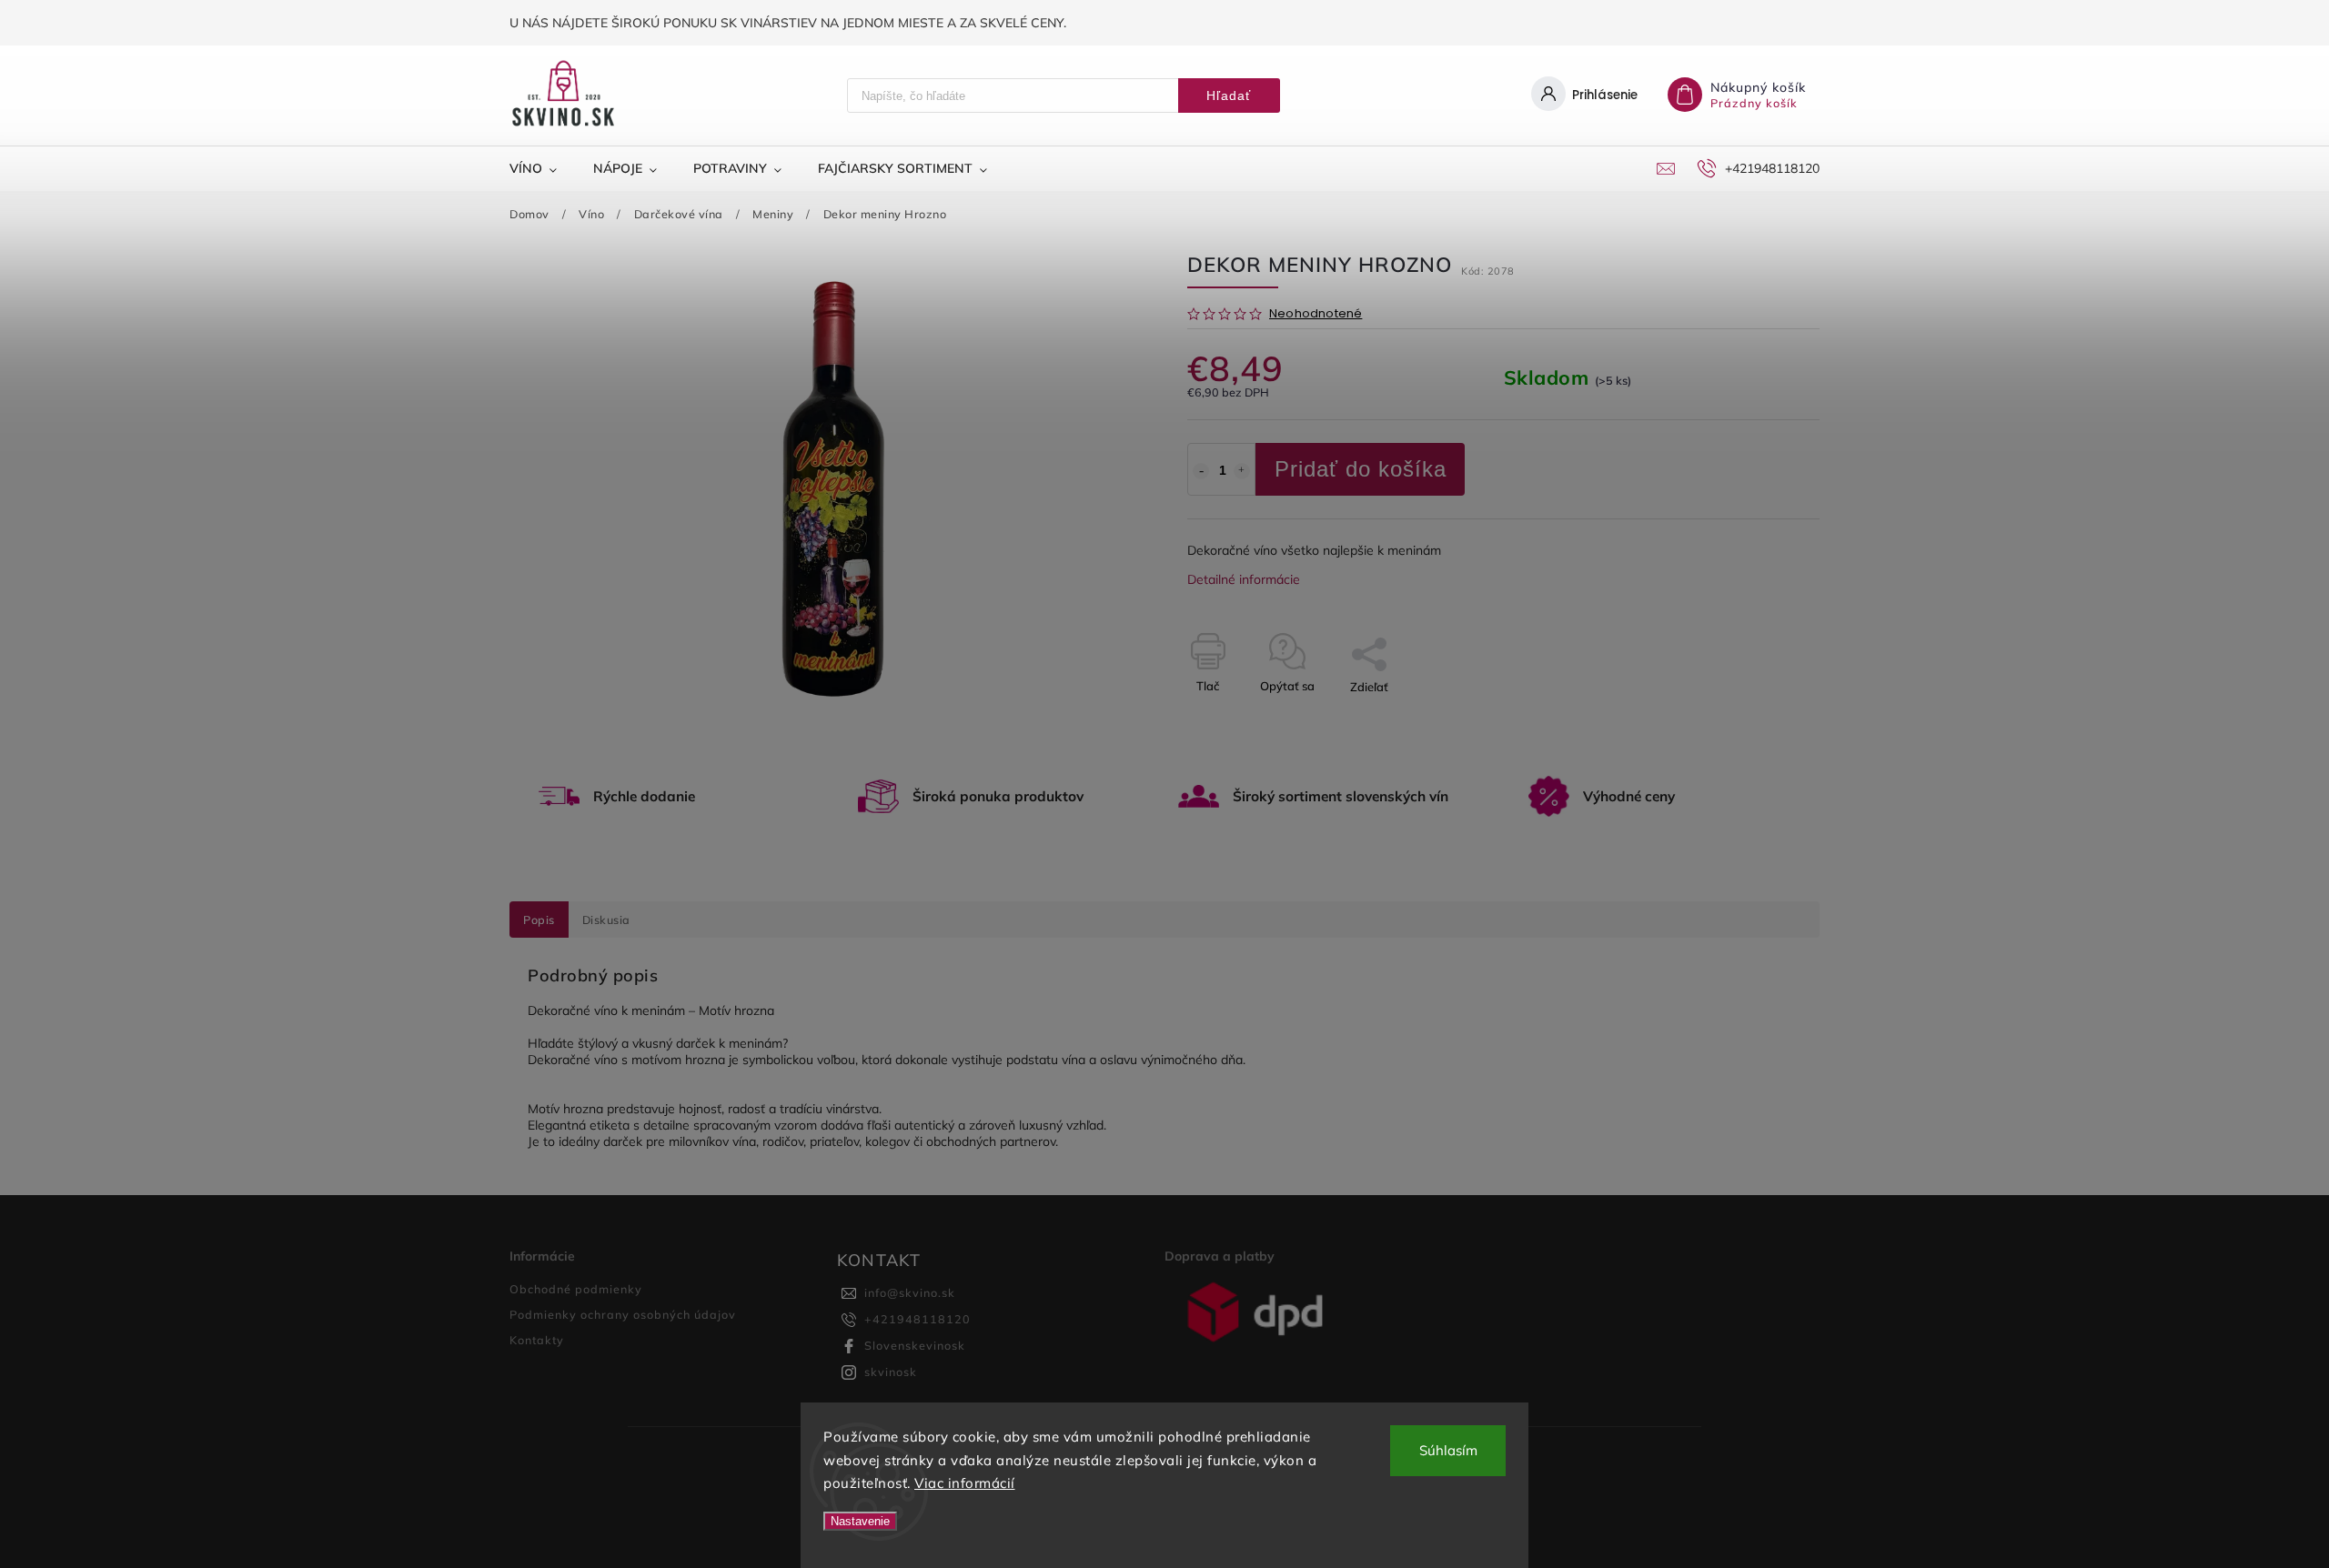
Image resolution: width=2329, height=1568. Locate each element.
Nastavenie (860, 1521)
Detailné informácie (1244, 579)
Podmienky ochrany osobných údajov (623, 1314)
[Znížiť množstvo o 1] (1201, 471)
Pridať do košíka (1361, 469)
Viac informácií (965, 1483)
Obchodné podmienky (576, 1289)
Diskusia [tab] (606, 920)
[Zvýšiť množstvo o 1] (1242, 471)
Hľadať (1229, 95)
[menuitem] (542, 168)
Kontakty (537, 1340)
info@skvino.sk (910, 1292)
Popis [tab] (539, 920)
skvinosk (891, 1372)
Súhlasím (1448, 1450)
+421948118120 (917, 1319)
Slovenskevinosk (915, 1345)
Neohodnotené (1316, 314)
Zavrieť (1758, 719)
